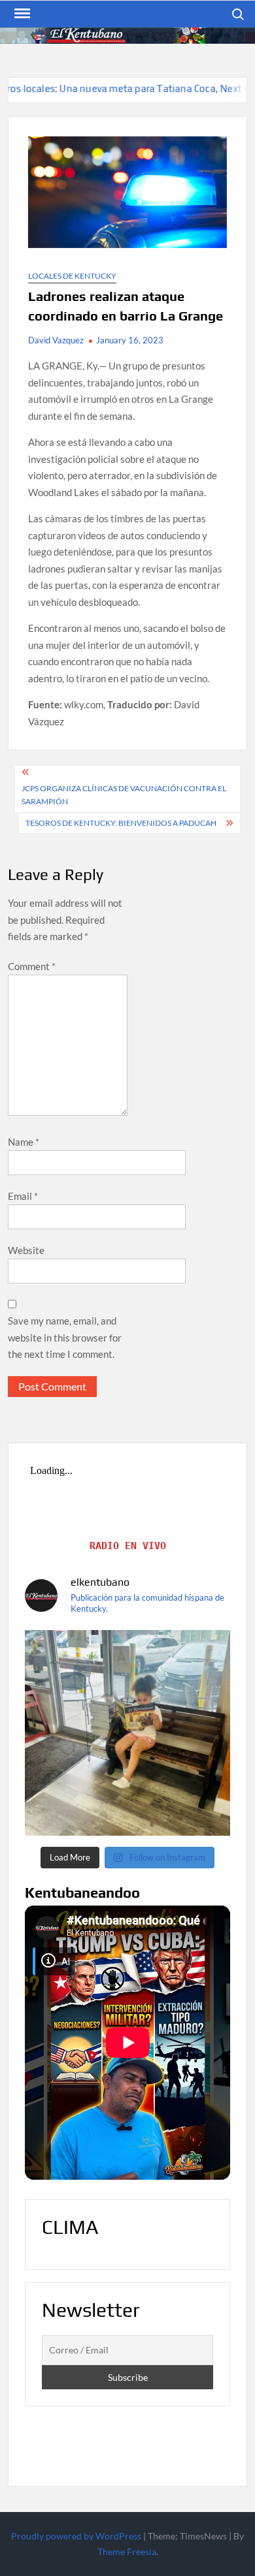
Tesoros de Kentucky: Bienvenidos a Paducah (122, 823)
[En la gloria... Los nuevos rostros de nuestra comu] (128, 1733)
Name (24, 1142)
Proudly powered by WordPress (76, 2536)
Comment (32, 966)
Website (26, 1250)
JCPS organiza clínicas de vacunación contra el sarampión (124, 795)
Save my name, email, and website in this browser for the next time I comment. (65, 1337)
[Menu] (21, 14)
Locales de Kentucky (72, 276)
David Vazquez (56, 340)
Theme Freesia (127, 2552)
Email (23, 1196)
